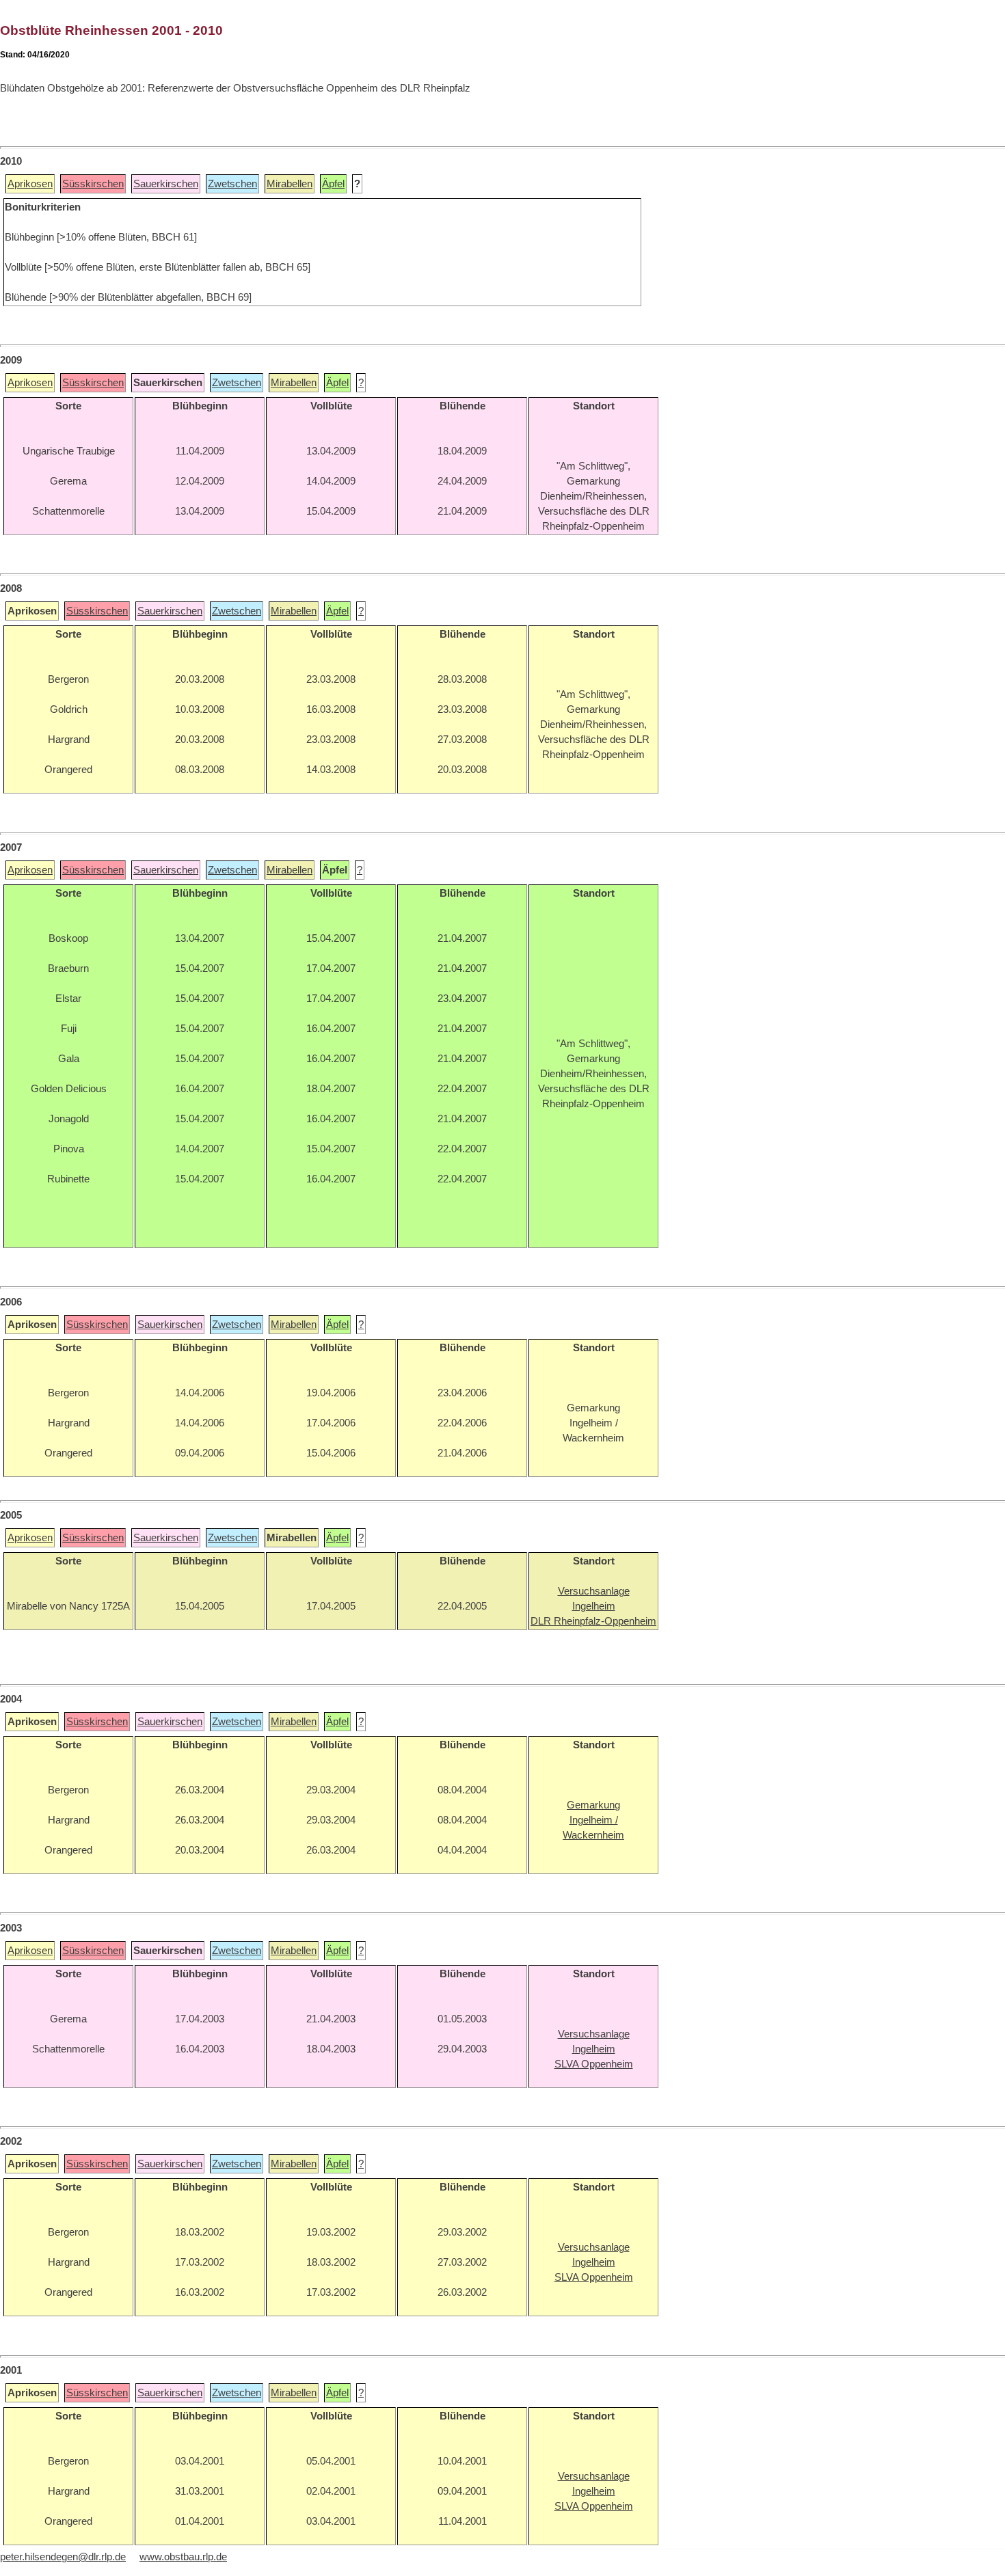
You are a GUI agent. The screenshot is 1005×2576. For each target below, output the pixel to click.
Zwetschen (232, 184)
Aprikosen (30, 184)
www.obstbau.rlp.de (183, 2557)
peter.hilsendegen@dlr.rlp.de (63, 2557)
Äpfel (333, 184)
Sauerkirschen (166, 184)
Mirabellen (290, 184)
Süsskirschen (93, 184)
